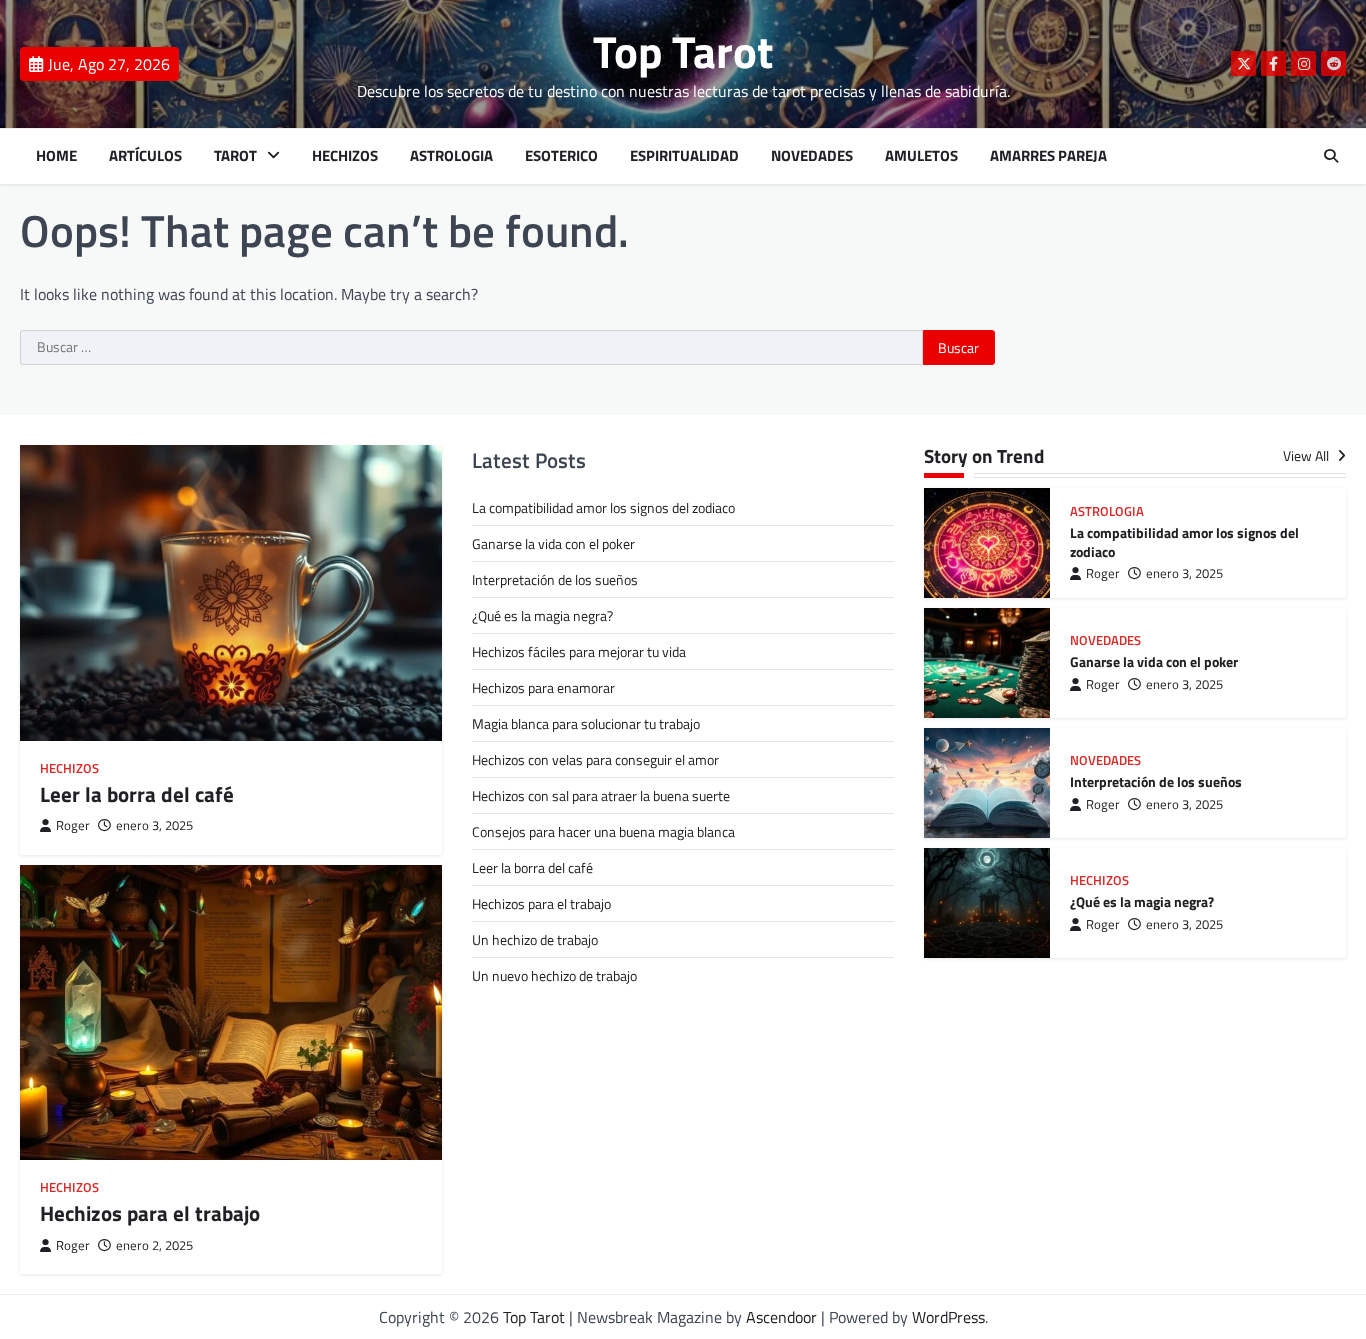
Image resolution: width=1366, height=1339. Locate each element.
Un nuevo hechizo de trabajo (554, 975)
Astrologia (451, 156)
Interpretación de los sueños (555, 579)
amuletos (921, 156)
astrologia (1107, 511)
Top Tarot (683, 51)
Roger (73, 825)
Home (56, 156)
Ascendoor (781, 1317)
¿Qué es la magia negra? (542, 615)
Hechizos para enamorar (543, 687)
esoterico (561, 156)
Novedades (812, 156)
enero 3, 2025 (154, 825)
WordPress (948, 1317)
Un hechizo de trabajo (535, 939)
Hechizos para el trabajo (150, 1213)
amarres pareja (1048, 156)
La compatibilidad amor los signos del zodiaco (603, 507)
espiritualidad (684, 156)
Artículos (145, 156)
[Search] (1331, 156)
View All (1307, 456)
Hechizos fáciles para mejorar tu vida (579, 651)
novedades (1105, 640)
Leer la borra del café (137, 794)
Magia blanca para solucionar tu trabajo (586, 723)
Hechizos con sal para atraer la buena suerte (601, 795)
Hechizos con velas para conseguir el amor (595, 759)
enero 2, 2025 (154, 1245)
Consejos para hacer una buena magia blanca (603, 831)
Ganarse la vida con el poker (553, 543)
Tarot (235, 156)
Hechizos (345, 156)
